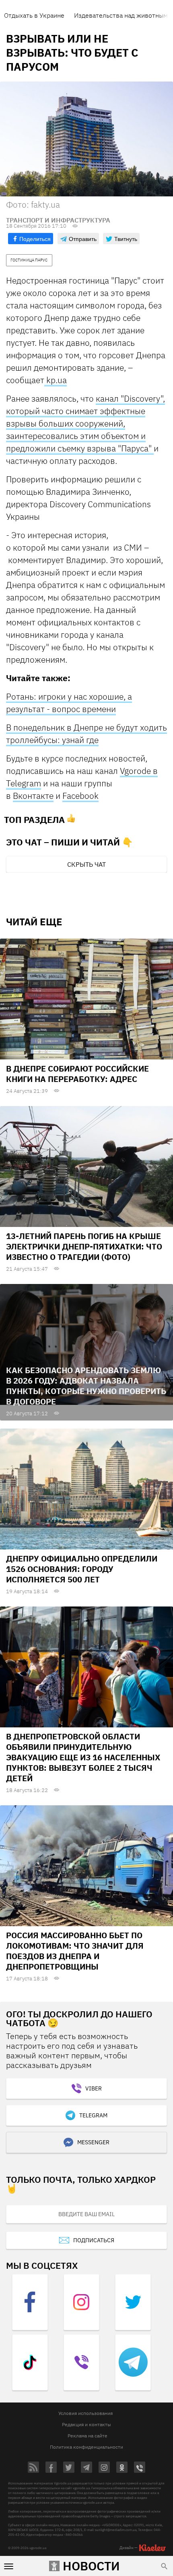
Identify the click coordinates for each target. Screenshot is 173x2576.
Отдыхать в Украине (34, 15)
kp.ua (56, 380)
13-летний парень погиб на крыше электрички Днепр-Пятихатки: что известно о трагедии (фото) (84, 1246)
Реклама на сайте (88, 2436)
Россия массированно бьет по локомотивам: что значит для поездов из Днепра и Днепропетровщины (75, 1951)
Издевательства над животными (123, 15)
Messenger (93, 2142)
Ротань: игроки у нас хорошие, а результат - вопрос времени (69, 703)
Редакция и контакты (86, 2424)
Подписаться (94, 2240)
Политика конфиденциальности (86, 2447)
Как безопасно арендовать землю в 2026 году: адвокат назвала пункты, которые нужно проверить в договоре (86, 1386)
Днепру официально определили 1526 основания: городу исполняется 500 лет (82, 1569)
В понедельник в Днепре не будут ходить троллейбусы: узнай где (86, 734)
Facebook (80, 796)
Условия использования (85, 2413)
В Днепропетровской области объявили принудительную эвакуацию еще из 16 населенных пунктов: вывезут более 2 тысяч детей (83, 1757)
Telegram (93, 2115)
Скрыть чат (86, 864)
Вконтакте (33, 796)
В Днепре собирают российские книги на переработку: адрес (77, 1074)
